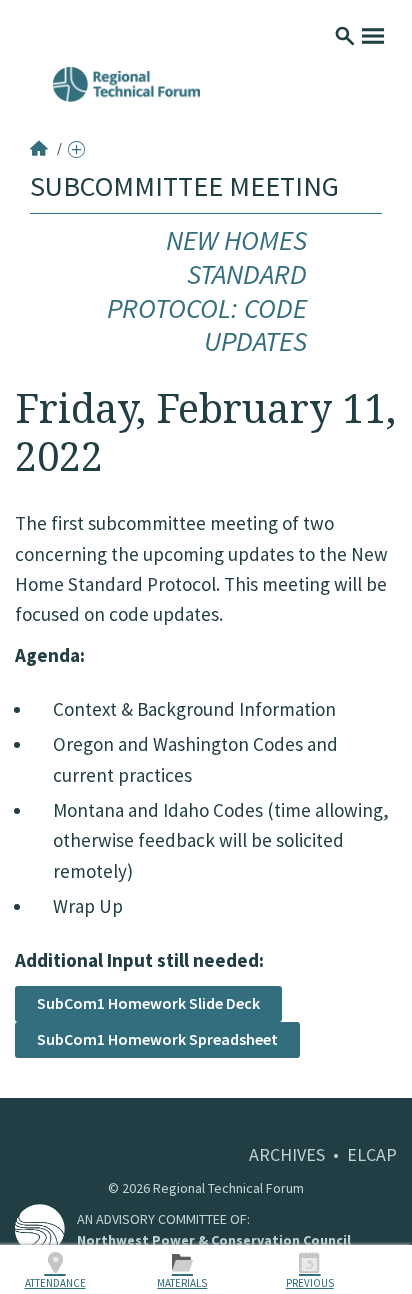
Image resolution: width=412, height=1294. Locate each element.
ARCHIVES (287, 1154)
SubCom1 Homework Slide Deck (148, 1003)
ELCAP (372, 1154)
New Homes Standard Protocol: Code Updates (207, 290)
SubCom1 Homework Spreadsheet (157, 1039)
